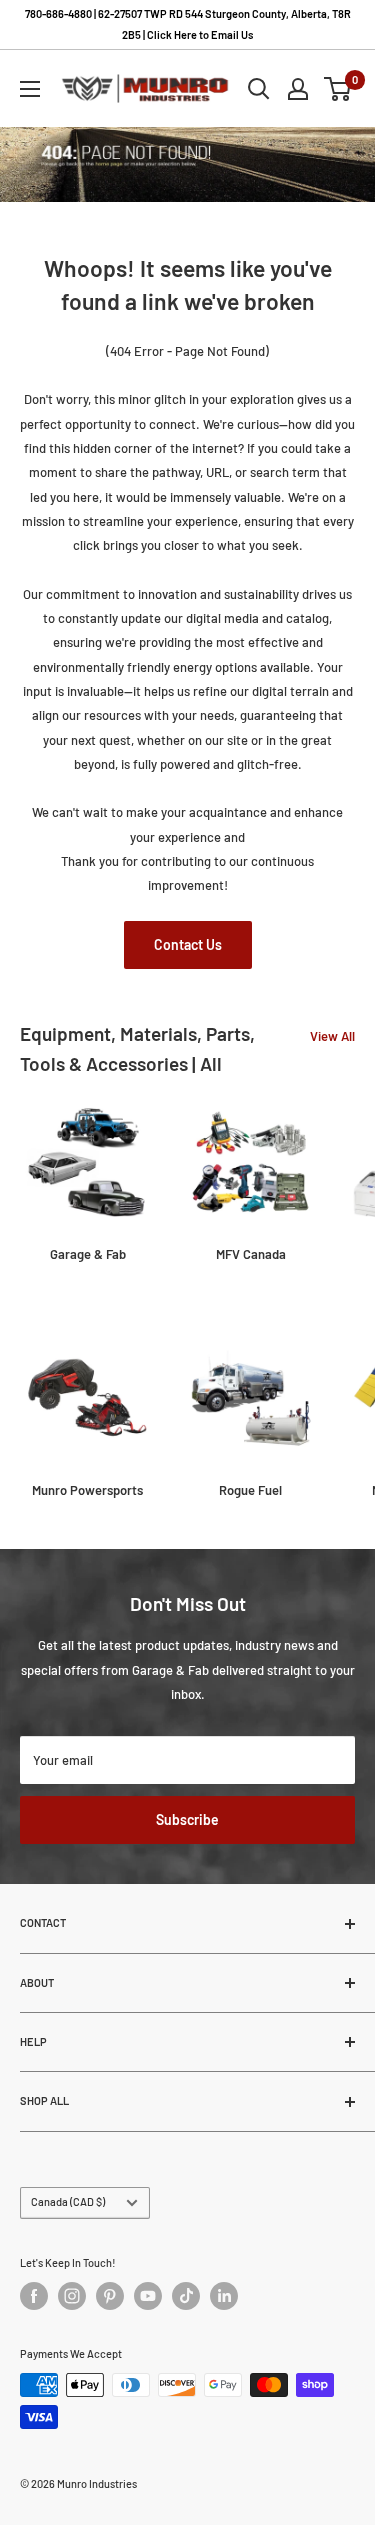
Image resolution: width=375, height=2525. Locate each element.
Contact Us (188, 944)
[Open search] (259, 89)
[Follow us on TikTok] (186, 2296)
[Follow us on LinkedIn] (224, 2296)
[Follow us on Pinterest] (110, 2296)
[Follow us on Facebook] (34, 2296)
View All (332, 1036)
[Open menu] (30, 89)
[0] (338, 89)
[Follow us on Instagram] (72, 2296)
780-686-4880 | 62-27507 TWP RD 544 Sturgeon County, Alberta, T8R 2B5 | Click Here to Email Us (188, 24)
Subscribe (187, 1819)
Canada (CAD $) (68, 2201)
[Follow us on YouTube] (148, 2296)
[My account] (298, 89)
